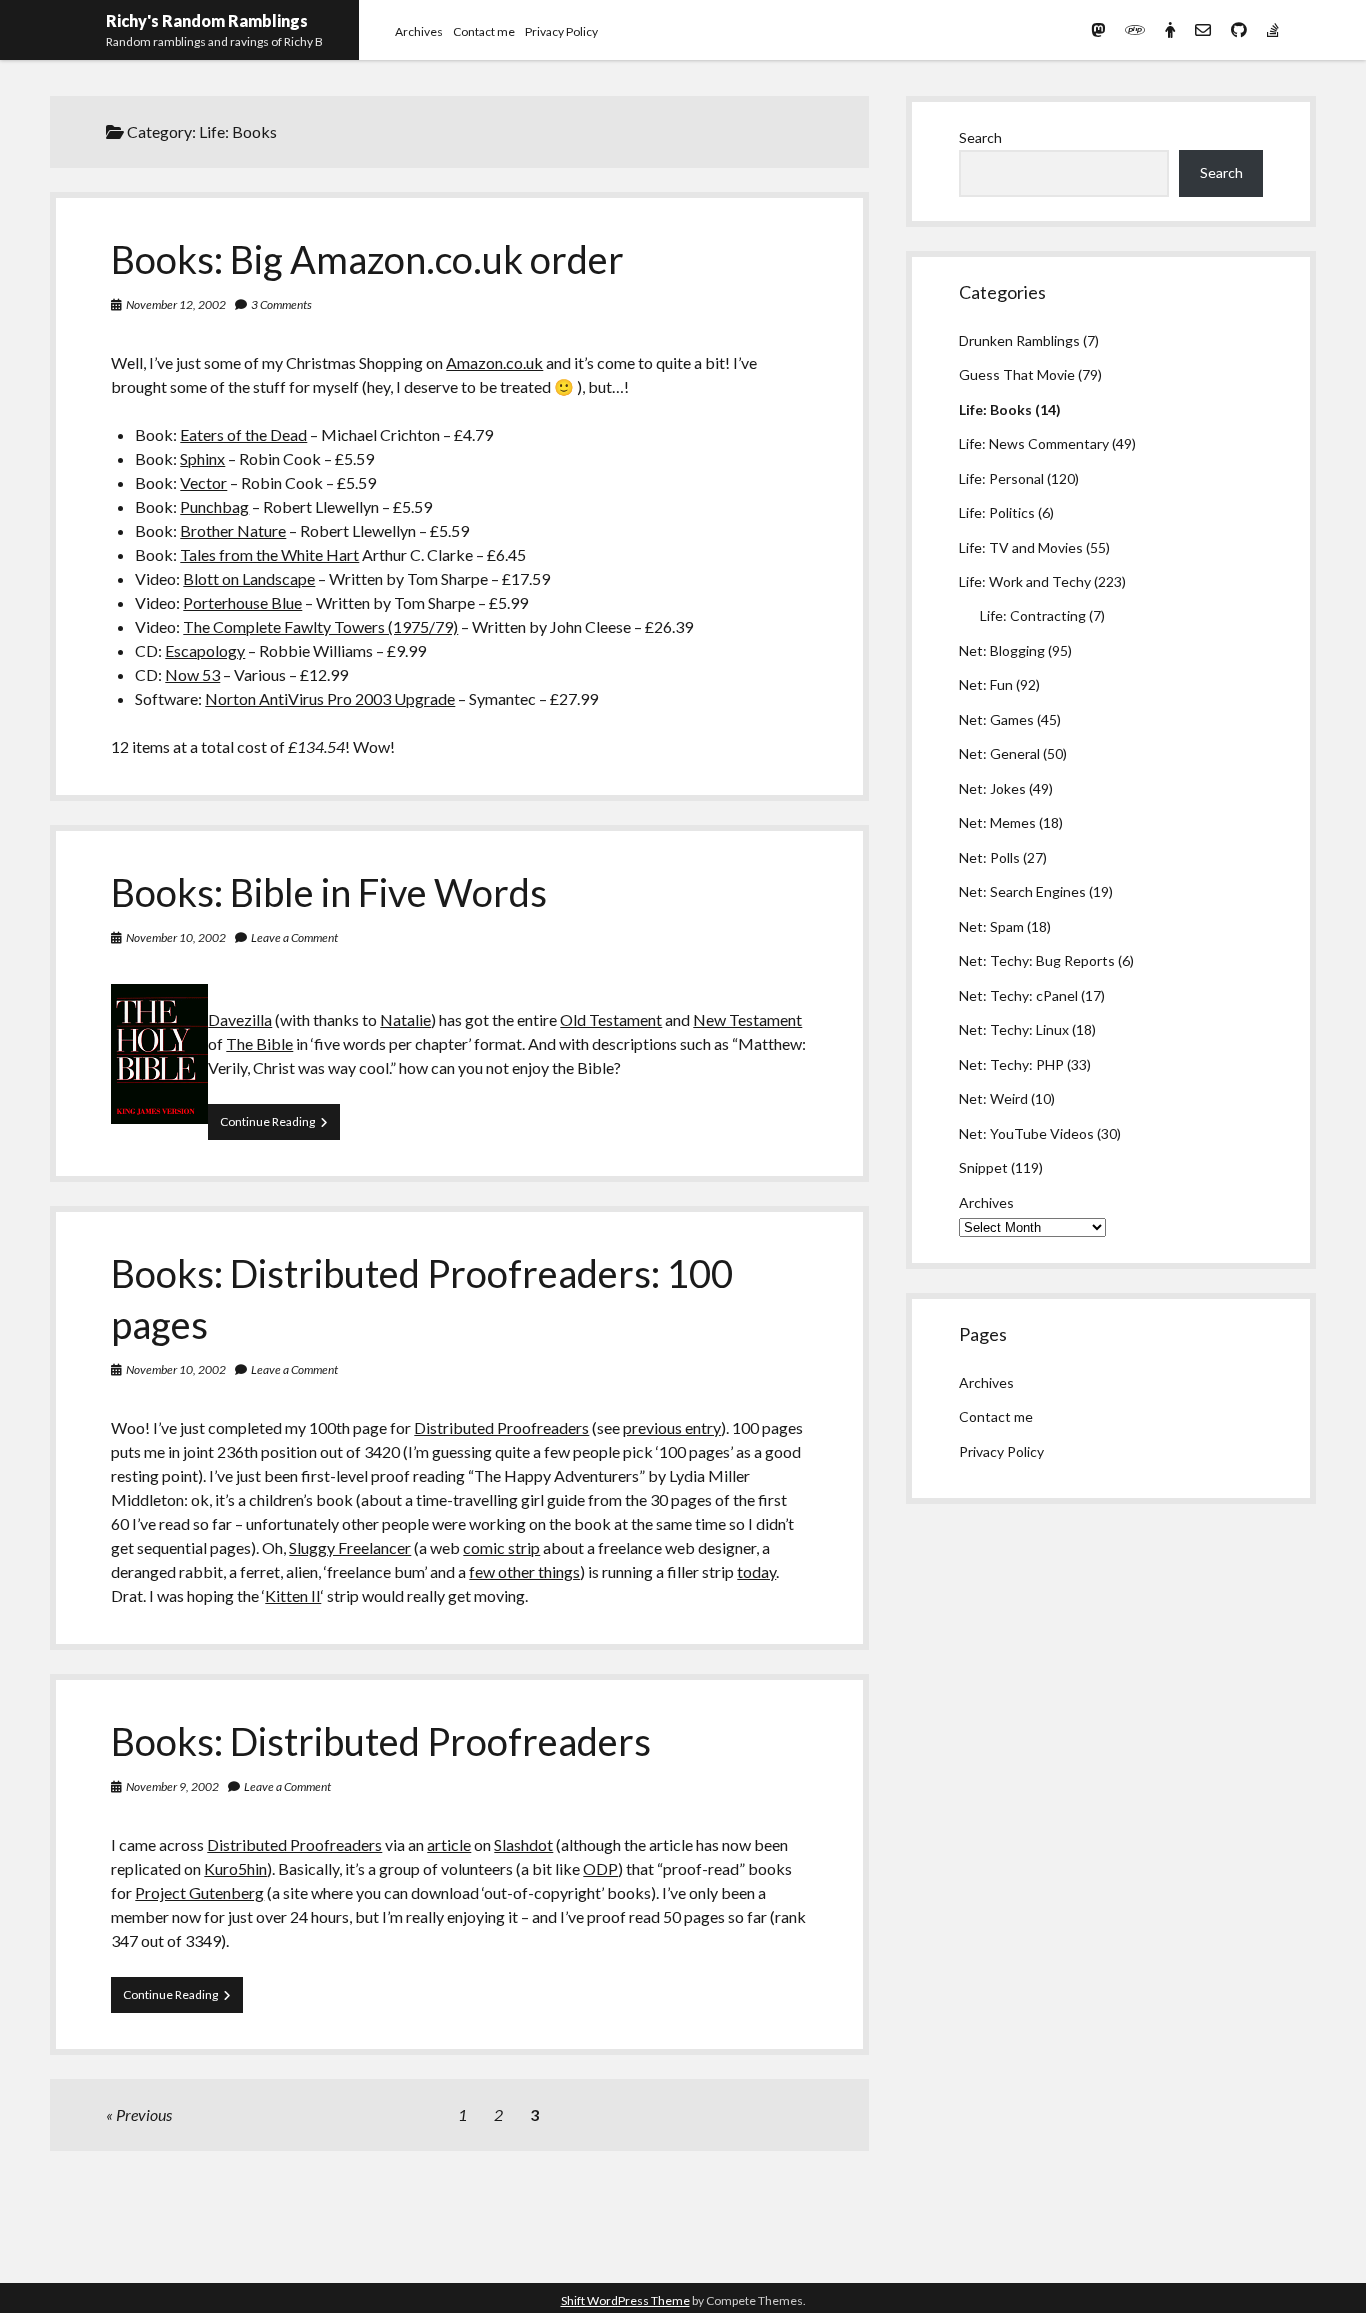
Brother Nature (233, 530)
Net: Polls (989, 857)
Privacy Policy (561, 31)
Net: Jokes (992, 788)
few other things (524, 1571)
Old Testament (611, 1019)
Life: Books (995, 409)
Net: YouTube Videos (1026, 1133)
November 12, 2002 (176, 304)
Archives (419, 31)
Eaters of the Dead (243, 434)
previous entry (672, 1427)
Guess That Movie (1017, 374)
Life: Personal (1001, 478)
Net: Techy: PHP (1011, 1064)
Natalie (405, 1019)
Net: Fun (986, 684)
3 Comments (281, 304)
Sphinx (202, 458)
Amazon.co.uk (494, 362)
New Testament (747, 1019)
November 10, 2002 (176, 937)
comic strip (501, 1547)
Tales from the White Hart (269, 554)
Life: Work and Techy (1025, 581)
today (756, 1571)
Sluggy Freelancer (350, 1547)
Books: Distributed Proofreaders (381, 1741)
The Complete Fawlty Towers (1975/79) (320, 626)
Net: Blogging (1002, 650)
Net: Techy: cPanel (1018, 995)
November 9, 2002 (172, 1786)
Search (980, 137)
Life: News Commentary (1034, 443)
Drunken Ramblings (1019, 340)
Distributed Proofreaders (501, 1427)
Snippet (983, 1167)
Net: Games (996, 719)
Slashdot (523, 1844)
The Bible (259, 1043)
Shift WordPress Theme (625, 2300)
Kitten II (293, 1595)
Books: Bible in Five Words (329, 892)
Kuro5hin (235, 1868)
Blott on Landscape (249, 578)
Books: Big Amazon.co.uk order (367, 259)
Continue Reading (280, 1126)
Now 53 (192, 674)
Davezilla (240, 1019)
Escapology (205, 650)
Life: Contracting (1033, 615)
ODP (600, 1868)
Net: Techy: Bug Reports (1037, 960)
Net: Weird (993, 1098)
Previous (144, 2114)
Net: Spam (991, 926)
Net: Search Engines (1022, 891)
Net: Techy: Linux (1014, 1029)
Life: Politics (997, 512)
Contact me (484, 31)
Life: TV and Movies (1021, 547)
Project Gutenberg (199, 1892)
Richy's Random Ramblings (207, 20)
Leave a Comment (294, 937)
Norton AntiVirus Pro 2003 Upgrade (330, 698)
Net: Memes (997, 822)
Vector (203, 482)
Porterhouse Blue (242, 602)
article (449, 1844)
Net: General (999, 753)
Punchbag (214, 506)
